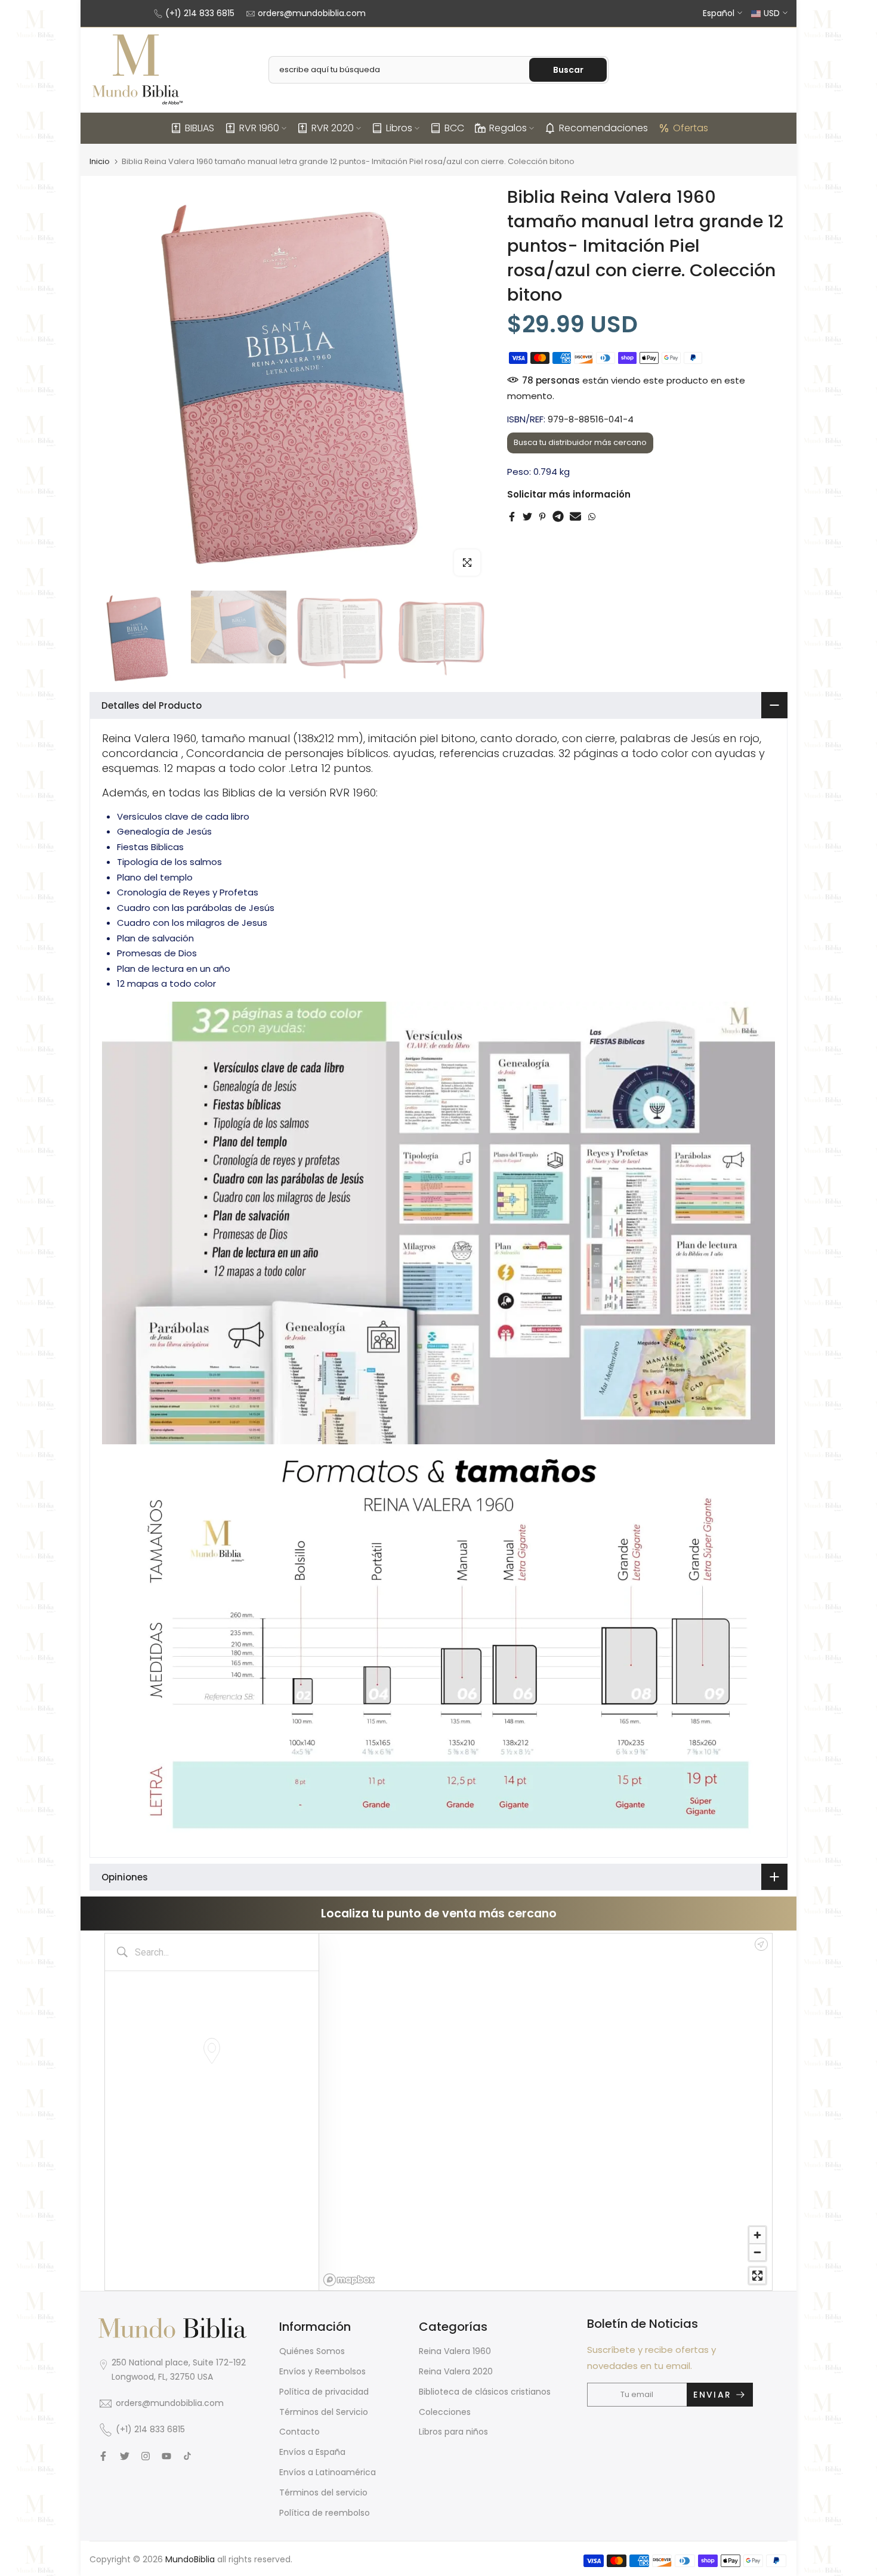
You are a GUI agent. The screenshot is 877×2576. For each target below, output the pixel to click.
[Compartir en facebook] (512, 517)
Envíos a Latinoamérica (328, 2472)
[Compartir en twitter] (527, 517)
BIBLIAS (200, 128)
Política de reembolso (325, 2513)
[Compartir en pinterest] (542, 517)
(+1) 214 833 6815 (200, 13)
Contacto (299, 2432)
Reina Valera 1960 (455, 2351)
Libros (399, 128)
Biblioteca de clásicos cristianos (485, 2392)
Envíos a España (312, 2452)
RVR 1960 (259, 128)
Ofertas (691, 128)
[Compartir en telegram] (558, 517)
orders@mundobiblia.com (312, 13)
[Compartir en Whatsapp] (592, 517)
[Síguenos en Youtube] (166, 2456)
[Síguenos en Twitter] (125, 2456)
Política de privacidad (324, 2392)
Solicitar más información (569, 494)
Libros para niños (453, 2432)
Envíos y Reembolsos (322, 2371)
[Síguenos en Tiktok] (187, 2456)
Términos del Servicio (324, 2412)
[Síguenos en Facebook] (103, 2456)
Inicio (100, 161)
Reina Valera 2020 (456, 2371)
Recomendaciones (603, 128)
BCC (454, 128)
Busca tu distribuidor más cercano (580, 442)
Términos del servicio (323, 2492)
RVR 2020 (333, 128)
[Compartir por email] (575, 517)
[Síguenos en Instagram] (146, 2456)
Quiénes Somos (312, 2351)
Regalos (508, 128)
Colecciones (445, 2412)
